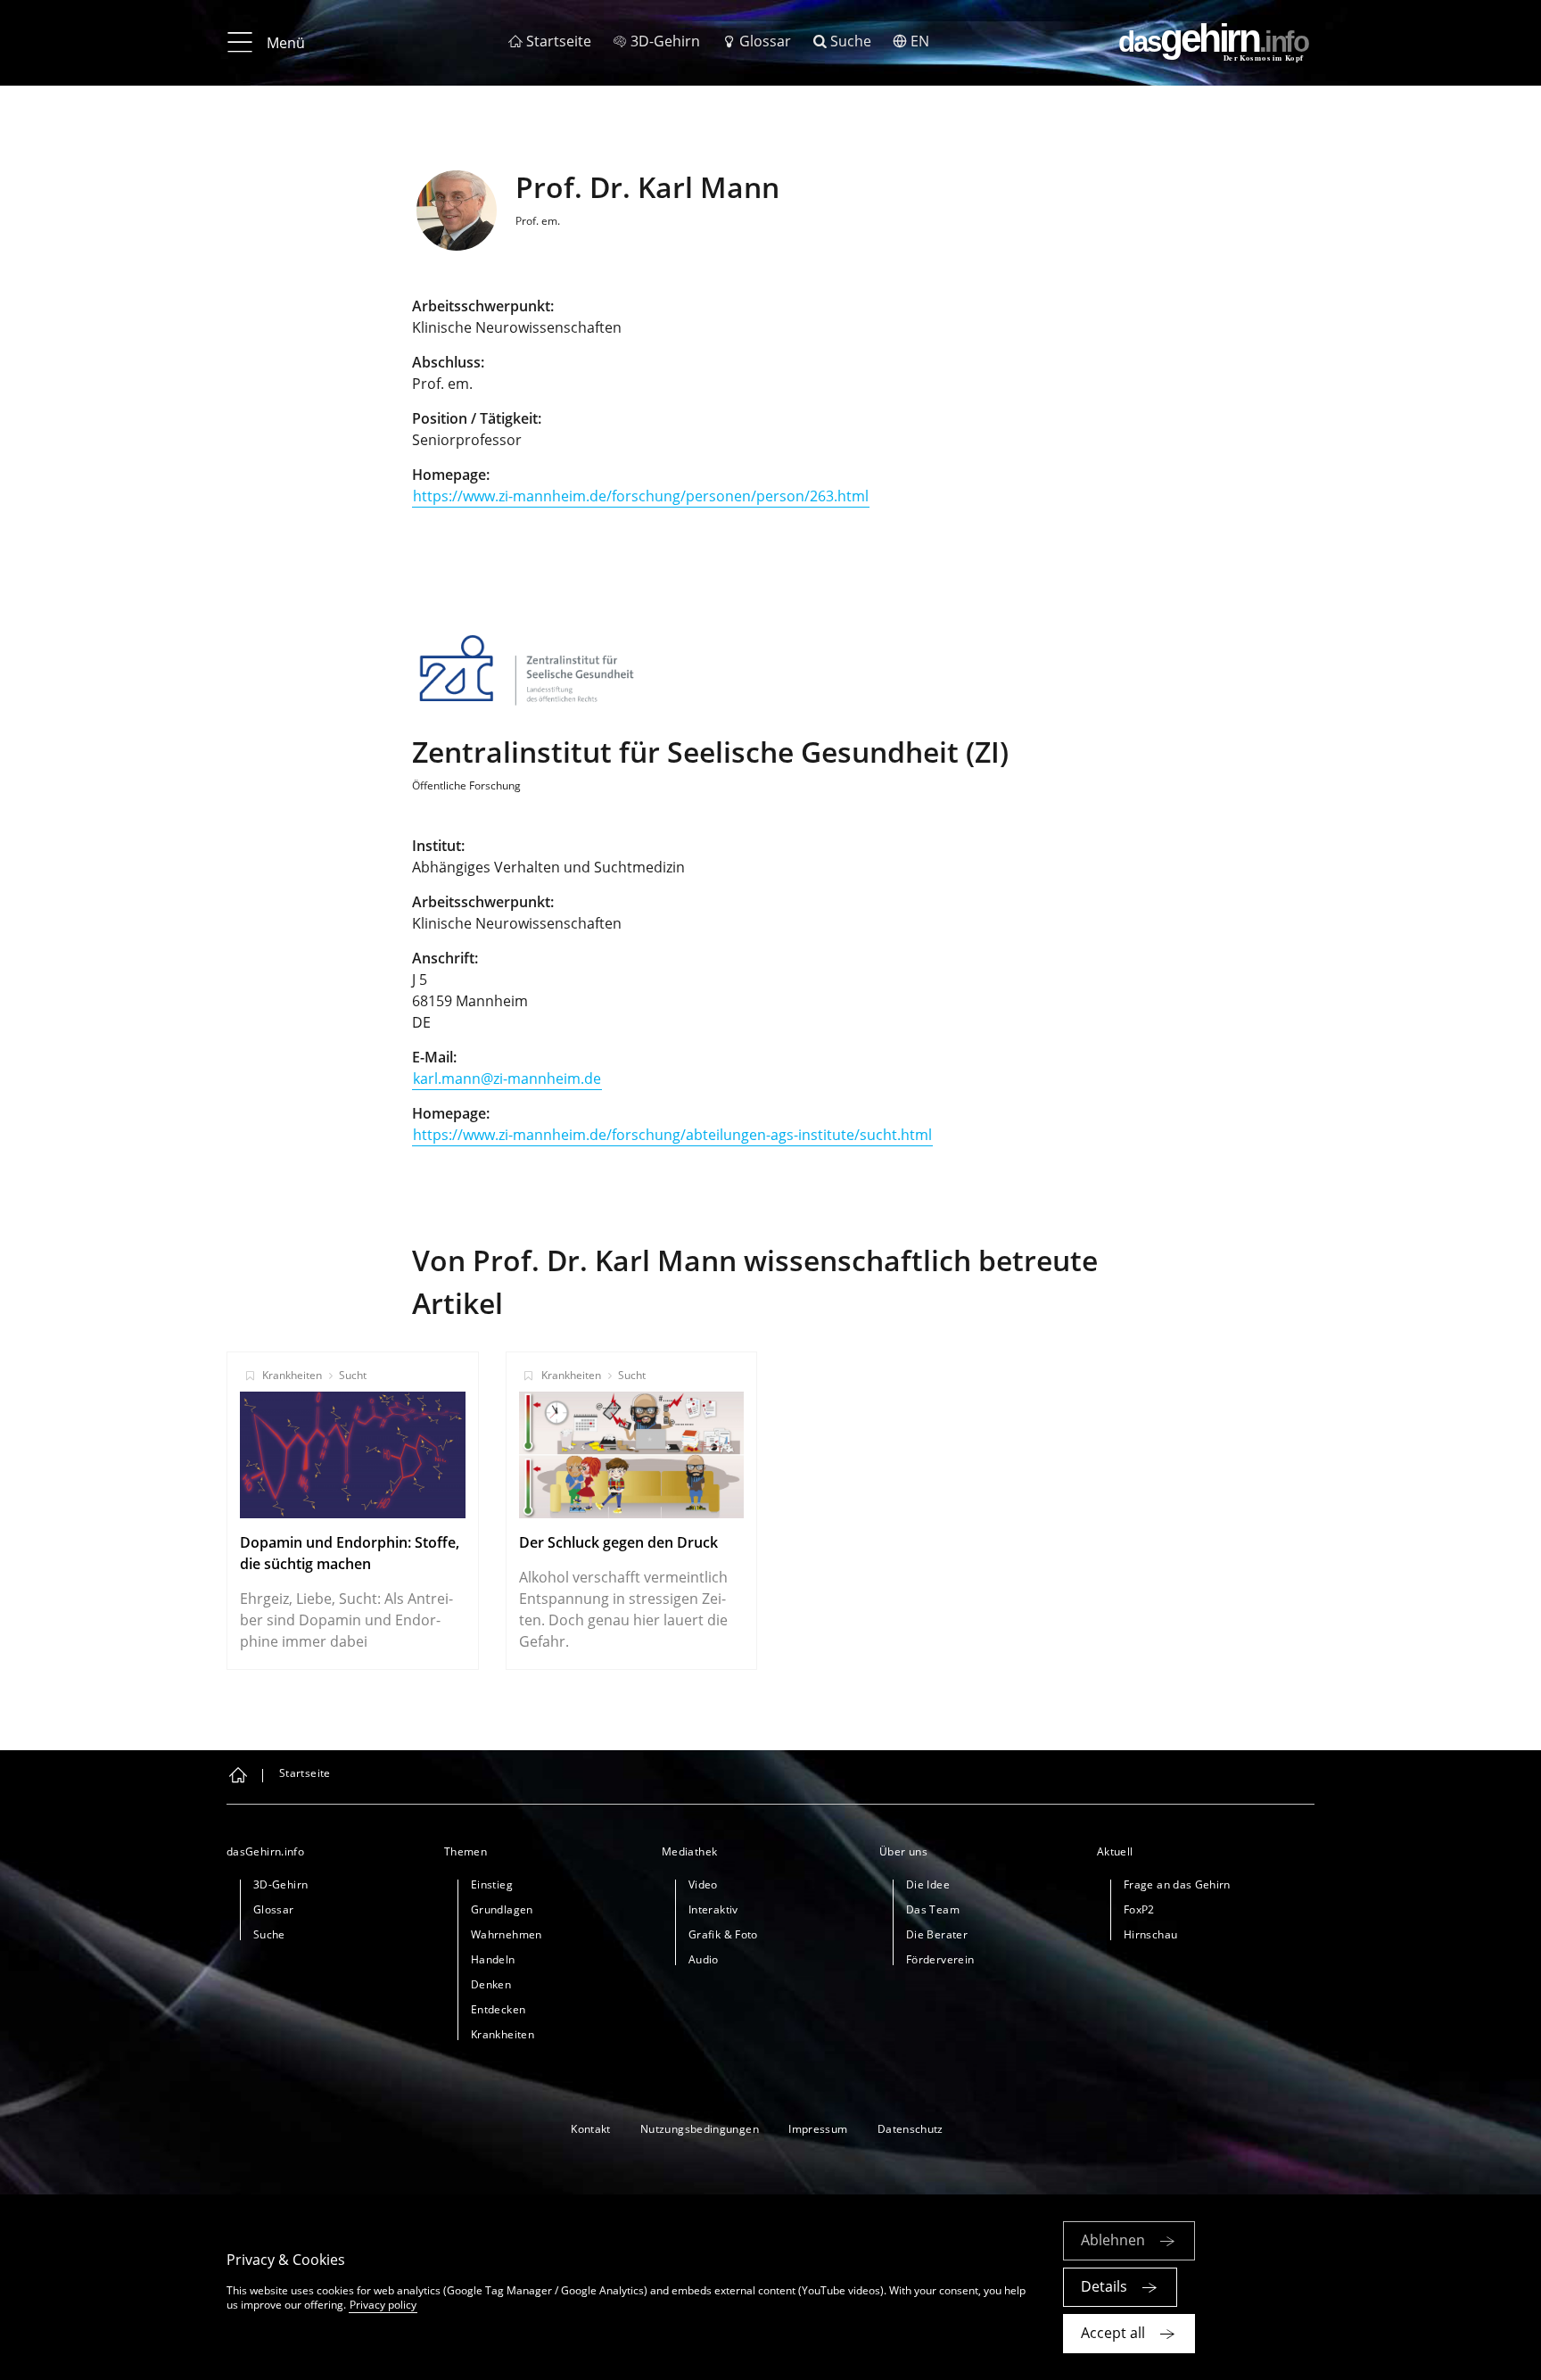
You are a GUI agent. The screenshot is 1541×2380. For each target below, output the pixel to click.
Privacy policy (383, 2305)
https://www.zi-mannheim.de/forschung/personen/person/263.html (641, 496)
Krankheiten (292, 1375)
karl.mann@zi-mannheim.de (507, 1078)
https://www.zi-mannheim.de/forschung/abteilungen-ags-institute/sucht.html (672, 1135)
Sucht (353, 1375)
